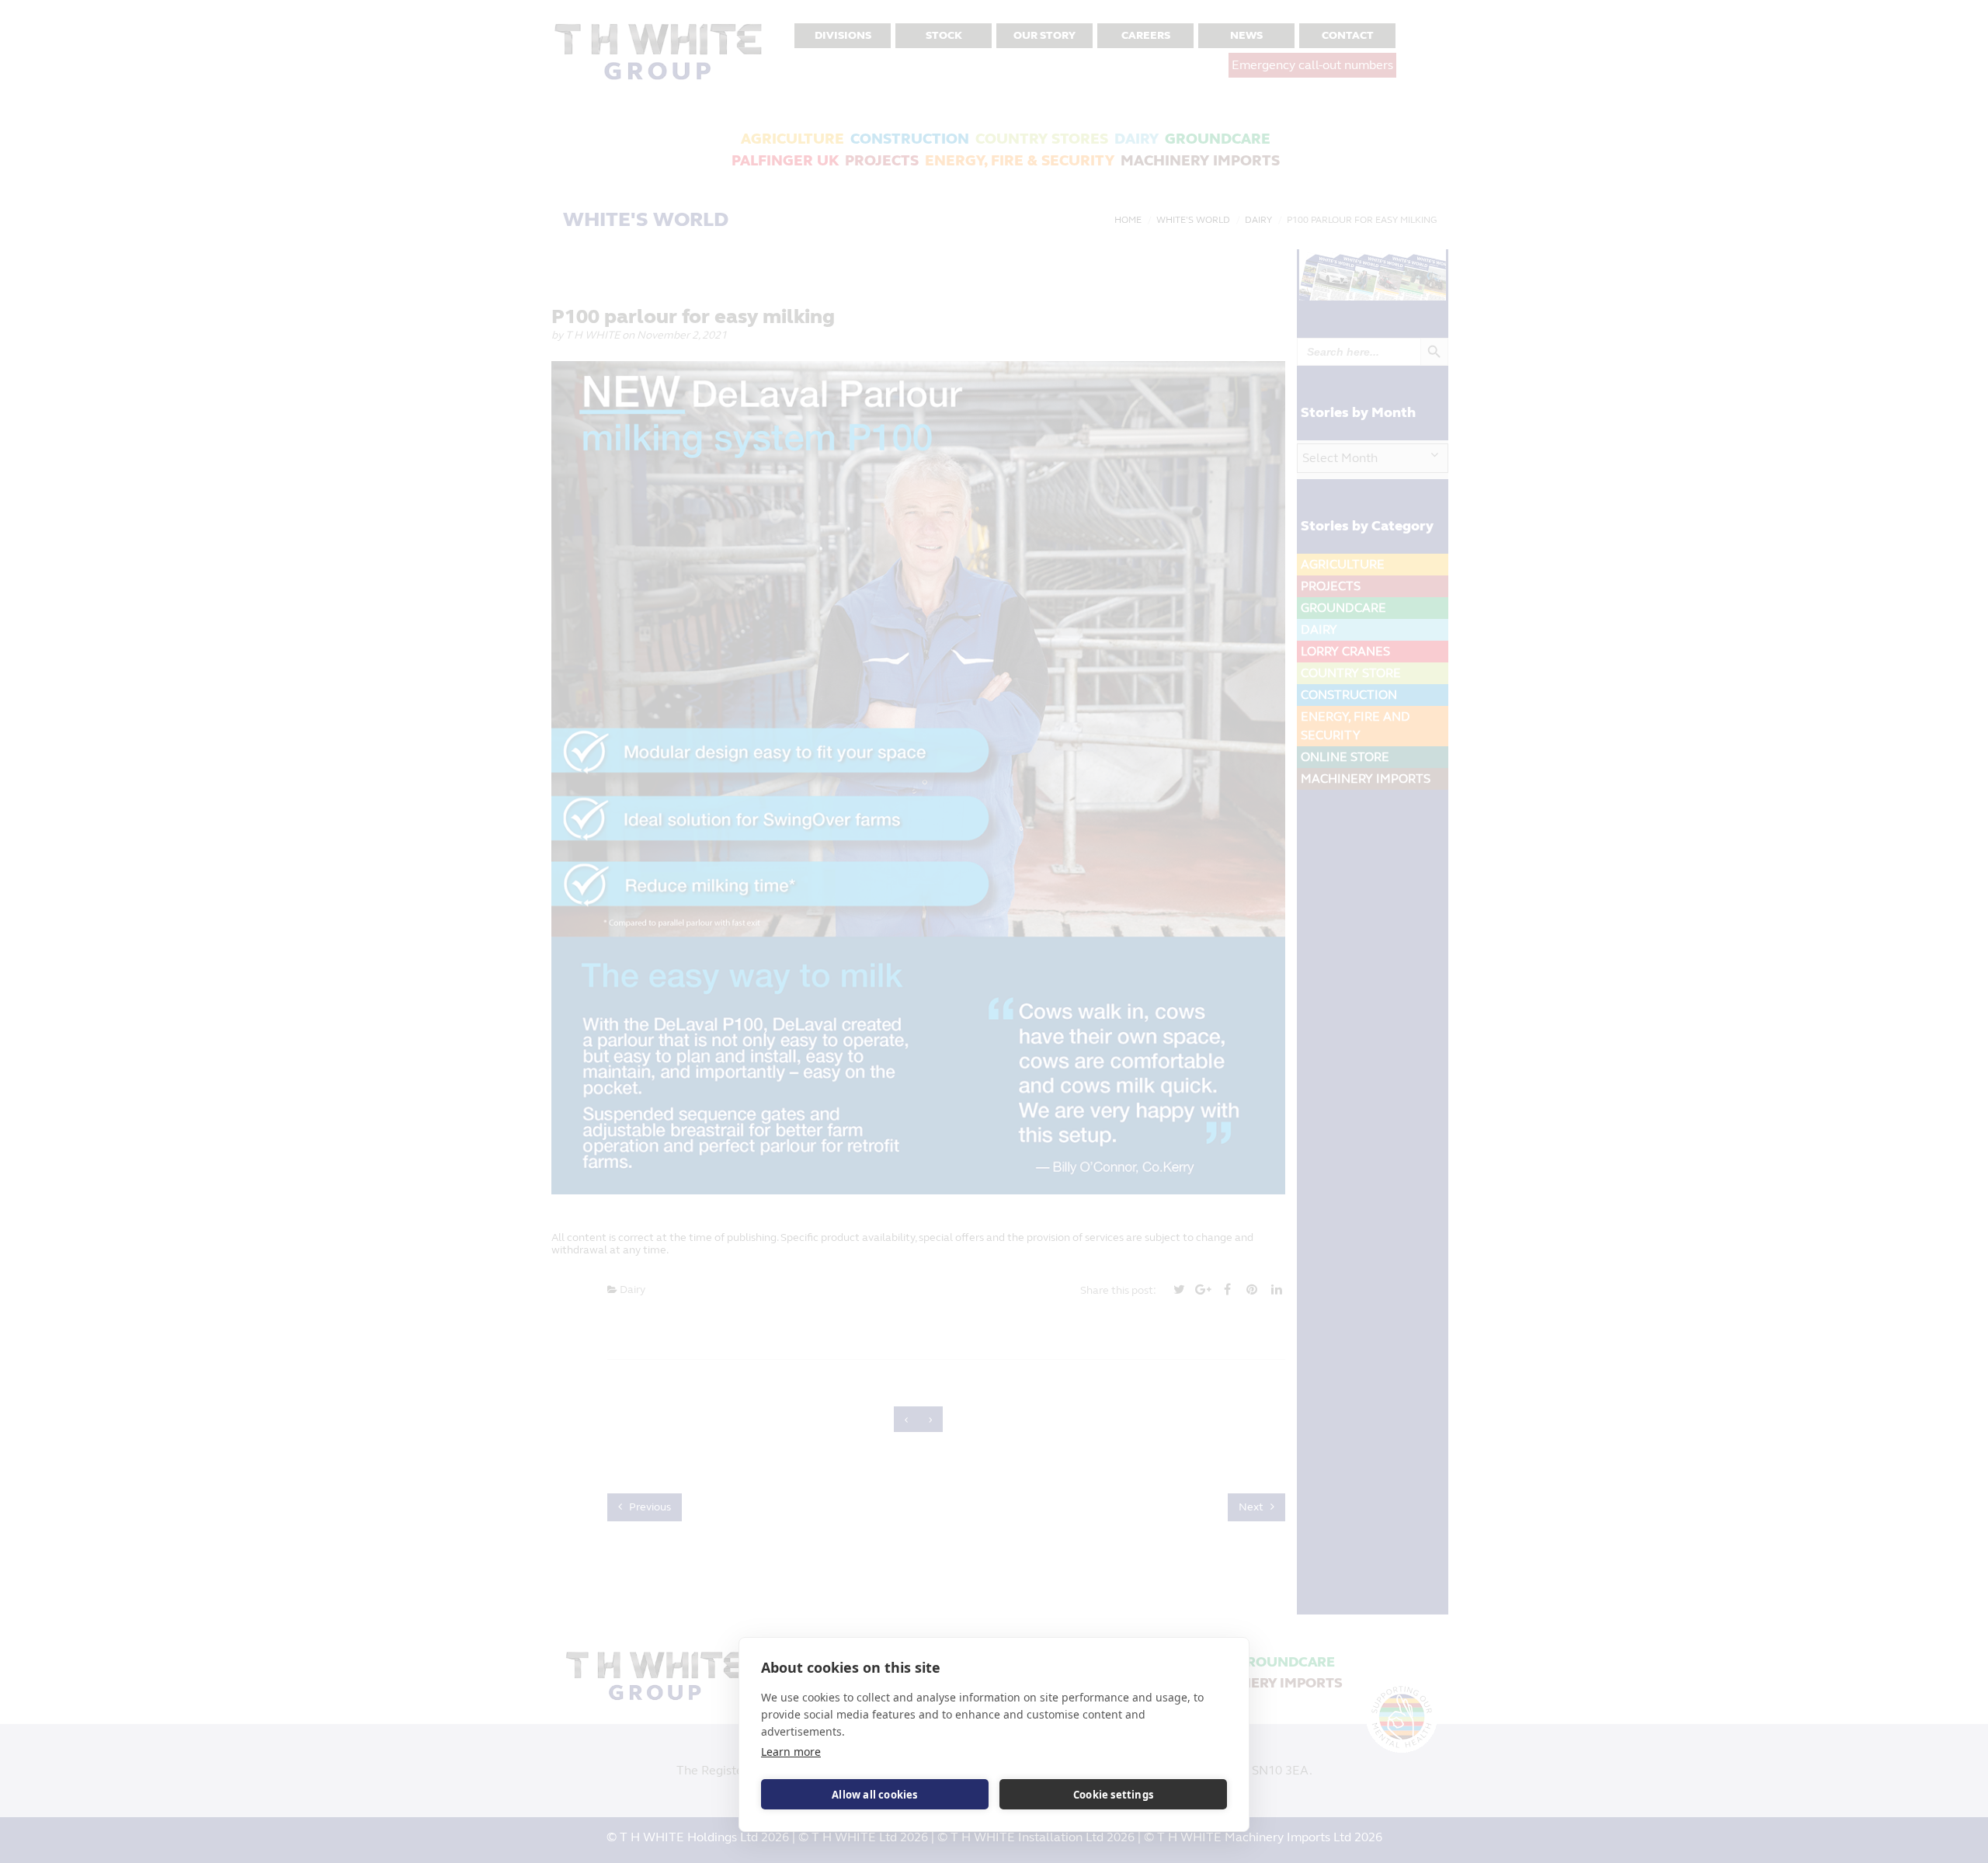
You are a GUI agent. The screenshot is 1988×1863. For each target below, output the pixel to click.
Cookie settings (1113, 1795)
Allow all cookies (874, 1795)
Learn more (791, 1752)
